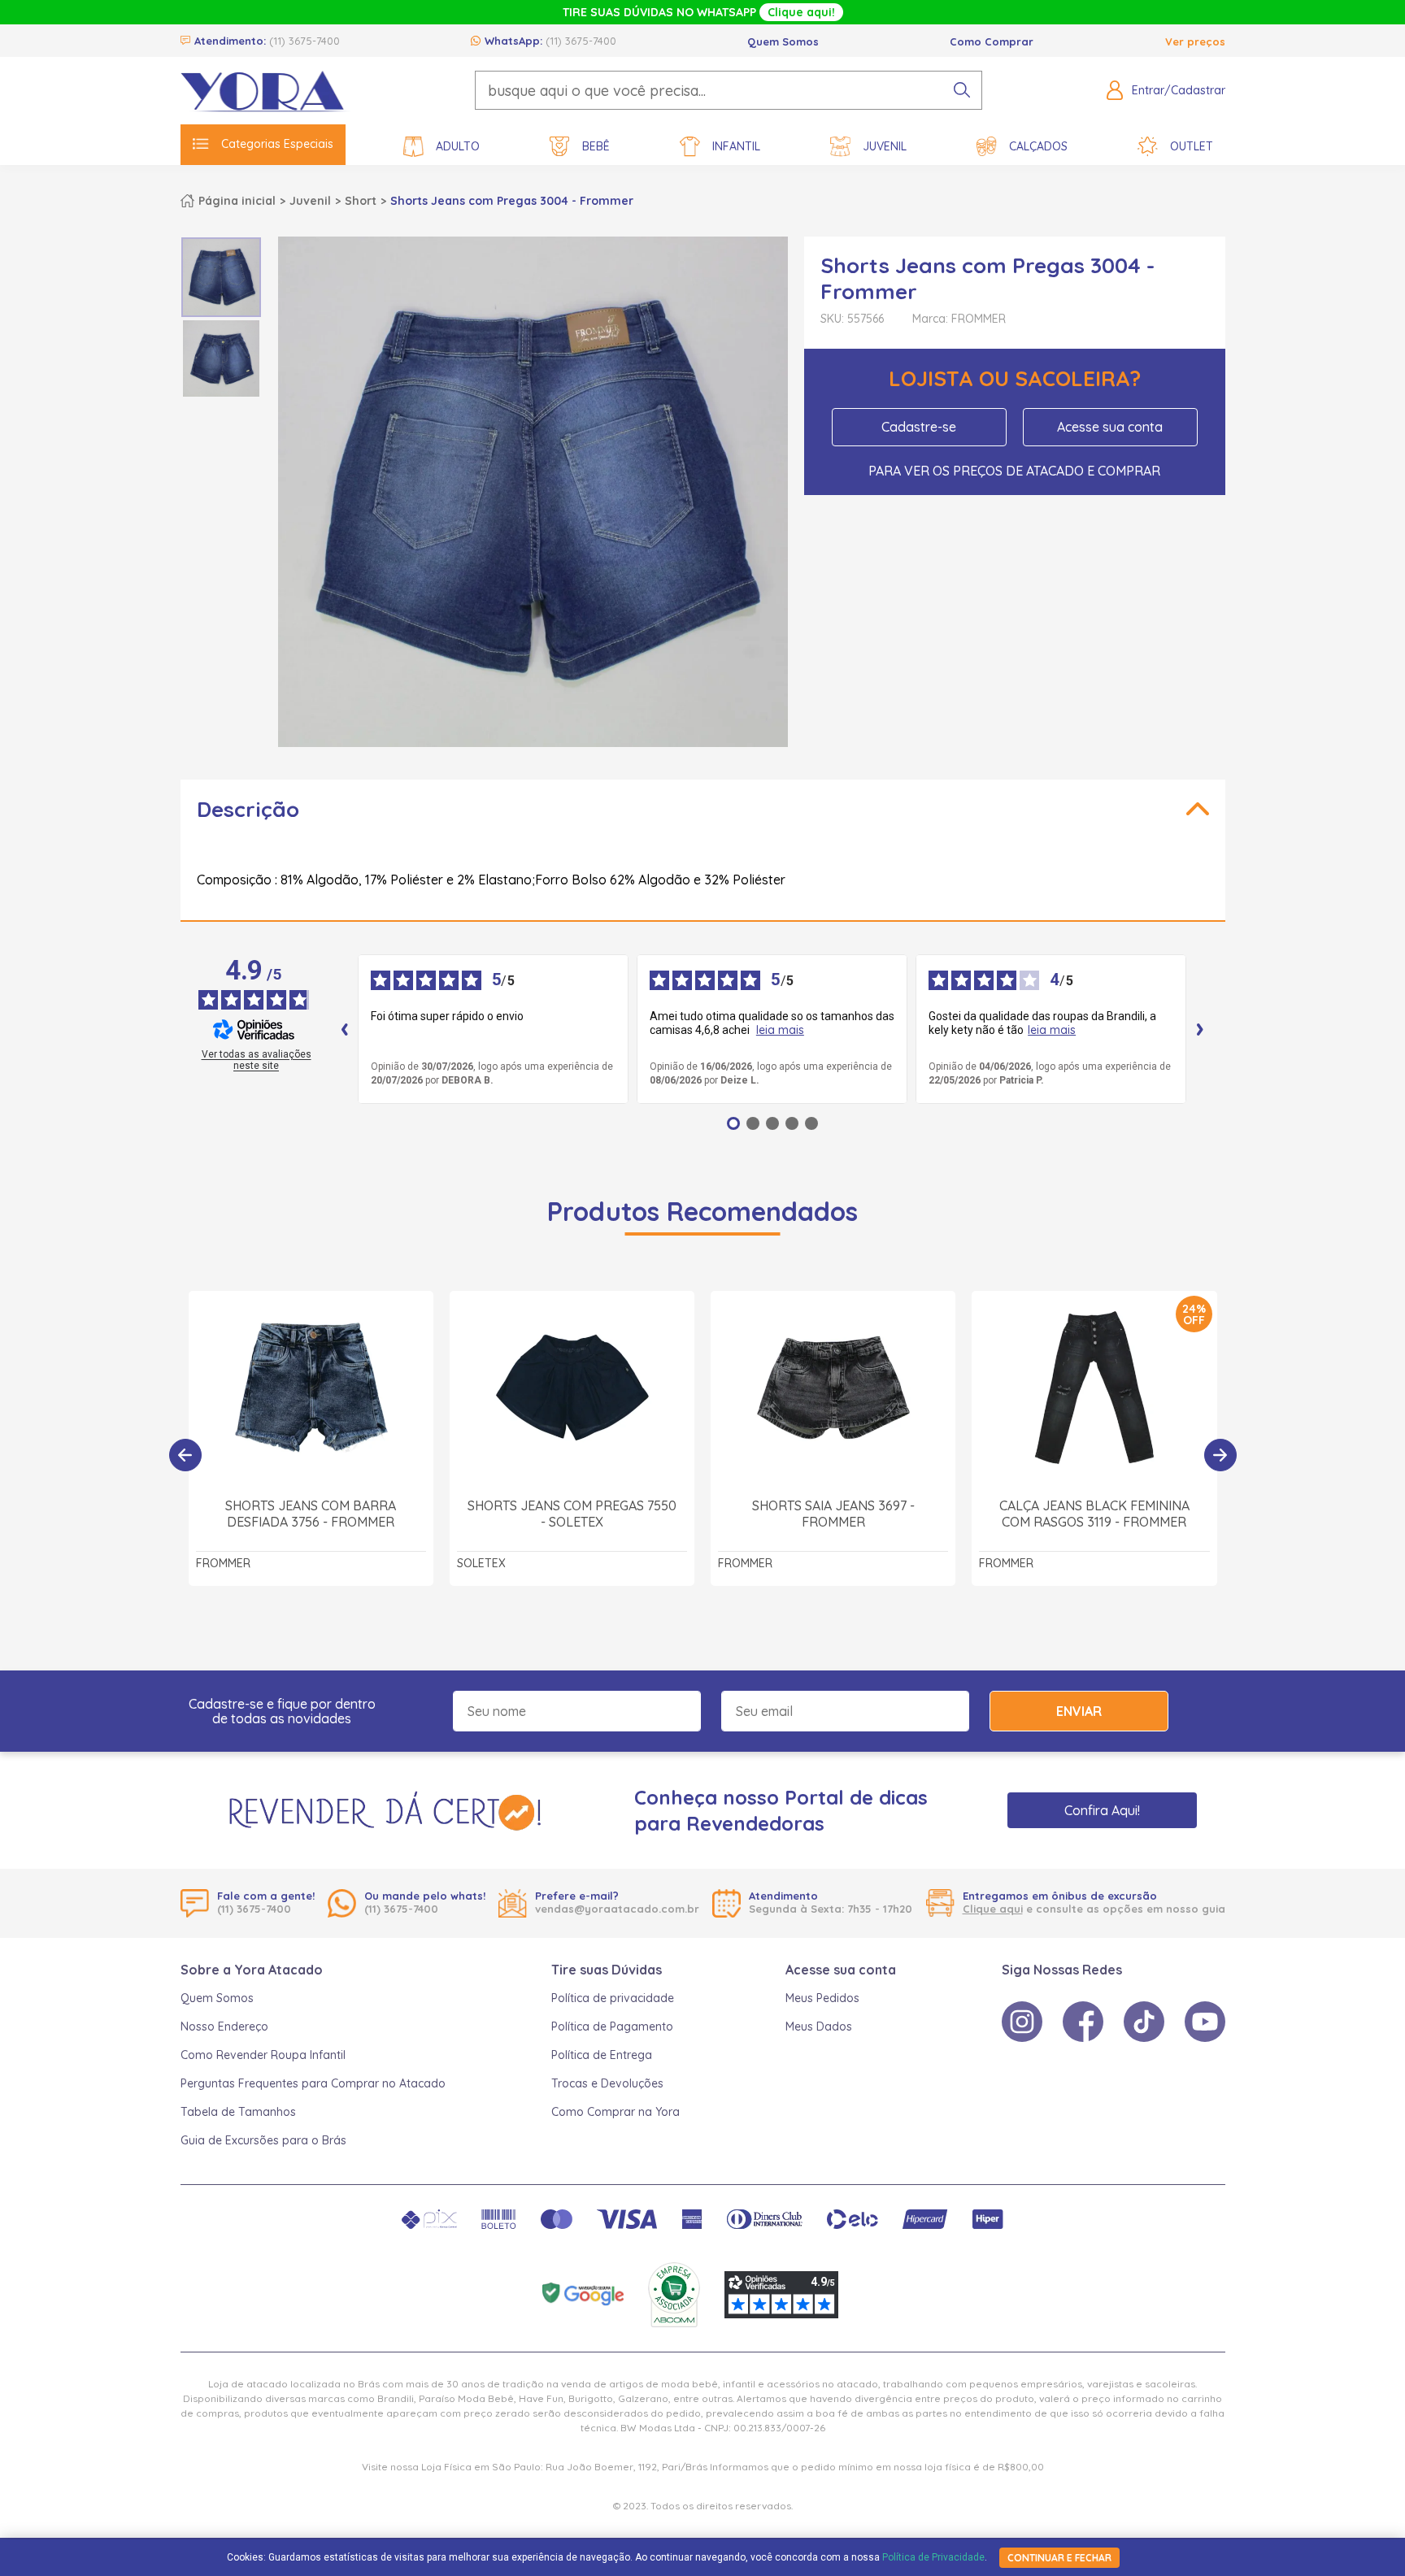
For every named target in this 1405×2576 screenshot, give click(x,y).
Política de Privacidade (933, 2557)
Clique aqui (993, 1909)
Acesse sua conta (1110, 427)
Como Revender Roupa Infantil (263, 2055)
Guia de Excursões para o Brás (263, 2140)
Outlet (1192, 146)
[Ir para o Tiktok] (1144, 2022)
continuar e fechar (1059, 2558)
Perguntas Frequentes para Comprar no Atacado (313, 2083)
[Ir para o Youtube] (1205, 2022)
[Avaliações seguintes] (1200, 1029)
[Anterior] (185, 1455)
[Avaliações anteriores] (345, 1029)
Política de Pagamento (612, 2026)
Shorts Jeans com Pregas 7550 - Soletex (572, 1514)
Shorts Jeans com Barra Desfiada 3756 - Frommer (311, 1514)
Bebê (596, 146)
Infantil (736, 146)
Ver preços (1195, 41)
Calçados (1038, 146)
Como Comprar (992, 41)
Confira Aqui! (1102, 1810)
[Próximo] (1220, 1455)
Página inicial (237, 201)
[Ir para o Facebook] (1083, 2022)
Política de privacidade (613, 1998)
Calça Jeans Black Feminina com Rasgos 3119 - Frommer (1094, 1514)
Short (361, 201)
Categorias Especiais (277, 144)
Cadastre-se (919, 427)
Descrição (248, 809)
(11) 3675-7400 (304, 41)
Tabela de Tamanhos (238, 2112)
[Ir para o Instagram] (1022, 2022)
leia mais (780, 1030)
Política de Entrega (602, 2055)
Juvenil (885, 146)
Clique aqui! (801, 12)
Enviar (1079, 1711)
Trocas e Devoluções (607, 2083)
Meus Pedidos (822, 1998)
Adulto (458, 146)
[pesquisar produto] (962, 90)
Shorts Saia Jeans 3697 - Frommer (833, 1514)
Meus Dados (819, 2026)
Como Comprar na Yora (616, 2112)
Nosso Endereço (224, 2026)
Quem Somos (783, 41)
